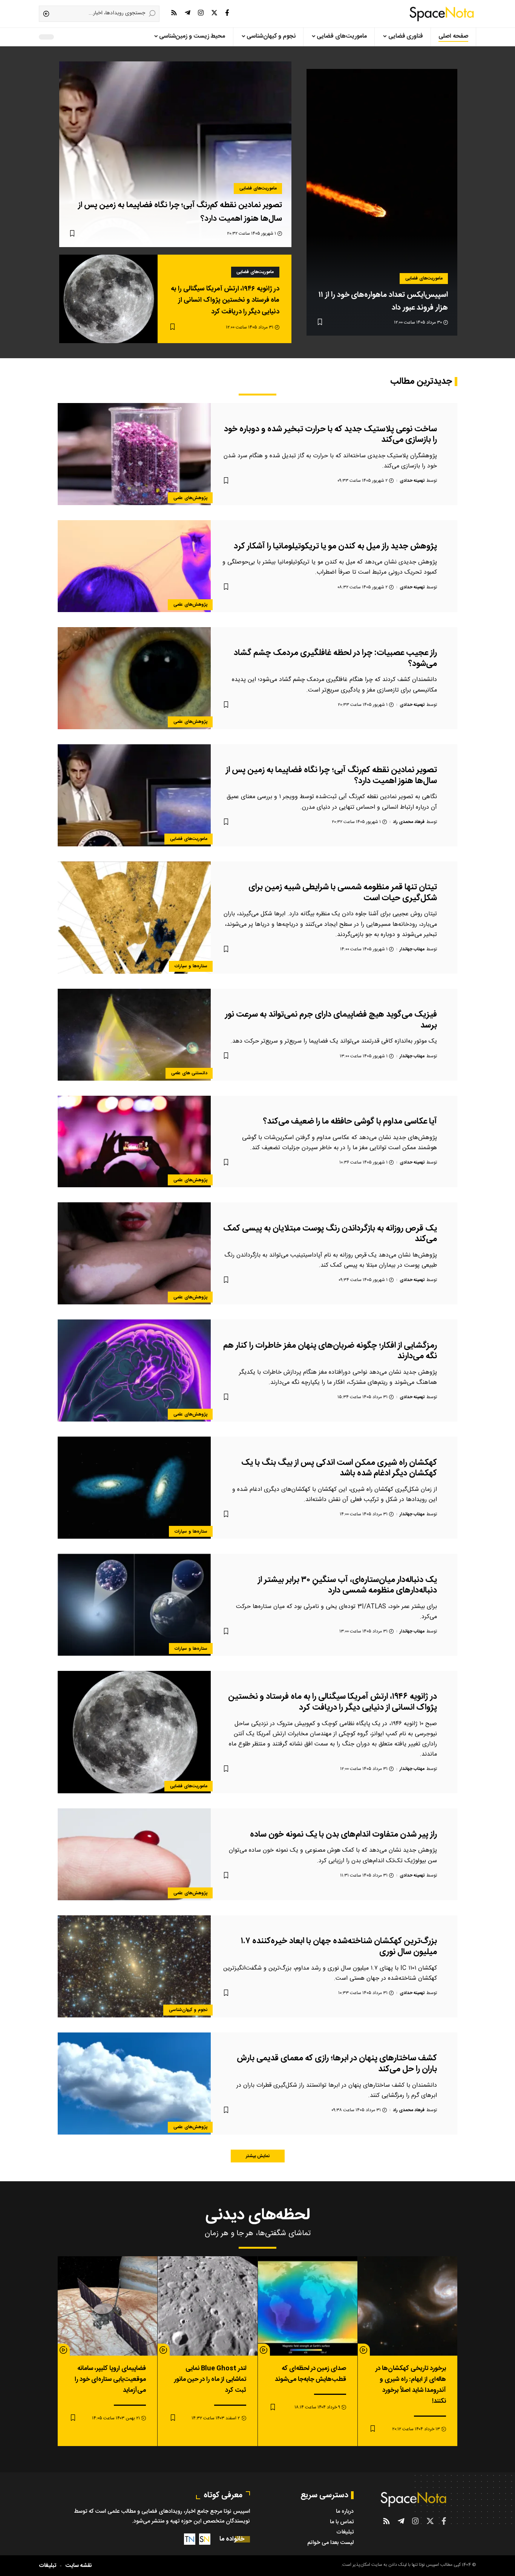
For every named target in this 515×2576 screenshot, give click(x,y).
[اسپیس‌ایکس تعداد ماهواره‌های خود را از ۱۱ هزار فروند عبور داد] (382, 202)
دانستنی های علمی (189, 1073)
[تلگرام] (188, 13)
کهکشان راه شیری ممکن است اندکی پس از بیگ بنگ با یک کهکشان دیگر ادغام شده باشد (339, 1468)
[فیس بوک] (227, 13)
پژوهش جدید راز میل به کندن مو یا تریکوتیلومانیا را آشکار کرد (335, 546)
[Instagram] (201, 13)
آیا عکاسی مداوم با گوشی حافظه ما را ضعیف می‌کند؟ (350, 1121)
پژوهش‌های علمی (190, 498)
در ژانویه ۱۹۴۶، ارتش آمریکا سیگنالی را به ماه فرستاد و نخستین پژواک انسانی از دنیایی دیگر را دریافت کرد (225, 300)
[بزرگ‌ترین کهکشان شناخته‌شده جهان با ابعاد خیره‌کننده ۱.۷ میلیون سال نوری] (134, 1966)
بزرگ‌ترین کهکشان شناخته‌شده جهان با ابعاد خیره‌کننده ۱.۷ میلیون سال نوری (339, 1946)
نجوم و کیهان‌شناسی (188, 2010)
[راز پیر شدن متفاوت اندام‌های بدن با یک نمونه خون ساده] (134, 1854)
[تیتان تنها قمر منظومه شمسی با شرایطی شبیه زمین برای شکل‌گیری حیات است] (134, 918)
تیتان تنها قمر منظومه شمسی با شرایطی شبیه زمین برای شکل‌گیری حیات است (343, 893)
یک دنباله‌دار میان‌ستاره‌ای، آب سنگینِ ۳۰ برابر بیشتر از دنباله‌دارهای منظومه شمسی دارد (347, 1585)
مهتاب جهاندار (412, 949)
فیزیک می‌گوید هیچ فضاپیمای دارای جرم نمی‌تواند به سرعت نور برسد (331, 1020)
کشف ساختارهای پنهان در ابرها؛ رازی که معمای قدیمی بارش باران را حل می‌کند (337, 2064)
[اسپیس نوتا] (442, 14)
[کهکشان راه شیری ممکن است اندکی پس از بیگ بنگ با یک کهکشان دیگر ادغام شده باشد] (134, 1488)
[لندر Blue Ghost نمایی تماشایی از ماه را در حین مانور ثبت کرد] (207, 2306)
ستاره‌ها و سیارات (191, 966)
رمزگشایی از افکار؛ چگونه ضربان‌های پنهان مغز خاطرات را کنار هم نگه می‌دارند (330, 1351)
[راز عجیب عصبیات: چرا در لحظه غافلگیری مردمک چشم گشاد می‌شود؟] (134, 678)
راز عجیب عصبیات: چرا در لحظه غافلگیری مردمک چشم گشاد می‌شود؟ (335, 658)
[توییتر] (214, 13)
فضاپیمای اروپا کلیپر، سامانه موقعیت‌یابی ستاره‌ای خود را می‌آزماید (110, 2379)
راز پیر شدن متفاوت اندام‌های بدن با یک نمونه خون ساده (343, 1834)
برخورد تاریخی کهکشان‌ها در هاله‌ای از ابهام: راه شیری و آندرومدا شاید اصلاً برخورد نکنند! (411, 2385)
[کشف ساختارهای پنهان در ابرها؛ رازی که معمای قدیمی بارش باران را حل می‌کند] (134, 2084)
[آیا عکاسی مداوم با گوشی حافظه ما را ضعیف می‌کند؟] (134, 1142)
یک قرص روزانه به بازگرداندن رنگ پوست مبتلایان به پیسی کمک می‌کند (330, 1234)
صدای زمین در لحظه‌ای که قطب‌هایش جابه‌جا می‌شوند (310, 2374)
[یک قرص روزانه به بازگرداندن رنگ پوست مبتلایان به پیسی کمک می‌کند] (134, 1253)
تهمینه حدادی (412, 481)
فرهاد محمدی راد (409, 822)
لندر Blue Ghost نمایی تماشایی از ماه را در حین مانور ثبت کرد (210, 2379)
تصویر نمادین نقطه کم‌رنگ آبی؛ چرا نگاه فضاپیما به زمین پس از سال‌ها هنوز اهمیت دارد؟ (331, 775)
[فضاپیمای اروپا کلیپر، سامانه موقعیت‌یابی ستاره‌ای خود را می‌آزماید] (107, 2306)
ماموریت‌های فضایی (424, 278)
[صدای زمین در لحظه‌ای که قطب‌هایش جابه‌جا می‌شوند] (308, 2306)
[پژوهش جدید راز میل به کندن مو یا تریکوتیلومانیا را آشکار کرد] (134, 566)
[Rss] (174, 13)
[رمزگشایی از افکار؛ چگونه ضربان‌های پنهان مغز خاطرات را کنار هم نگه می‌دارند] (134, 1370)
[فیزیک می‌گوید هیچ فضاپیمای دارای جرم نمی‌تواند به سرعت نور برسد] (134, 1035)
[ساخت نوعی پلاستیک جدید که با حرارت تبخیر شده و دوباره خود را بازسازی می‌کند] (134, 454)
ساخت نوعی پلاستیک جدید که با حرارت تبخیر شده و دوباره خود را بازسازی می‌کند (330, 434)
